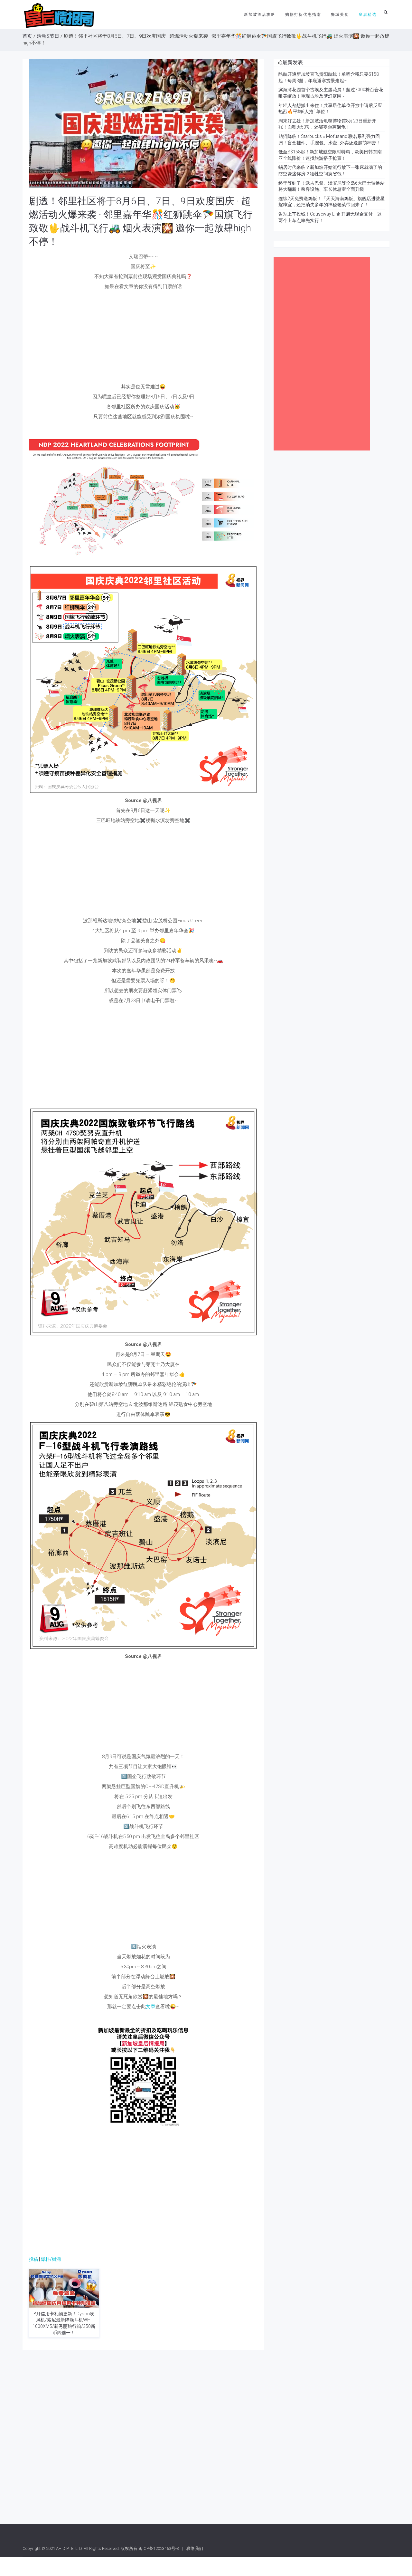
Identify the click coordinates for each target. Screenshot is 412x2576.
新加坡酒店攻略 (260, 15)
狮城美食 (340, 15)
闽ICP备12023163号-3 (159, 2548)
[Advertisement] (143, 338)
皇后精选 (368, 15)
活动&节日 (48, 36)
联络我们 (195, 2548)
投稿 (33, 2259)
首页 (27, 36)
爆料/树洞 (51, 2259)
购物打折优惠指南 (303, 15)
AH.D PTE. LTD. (69, 2548)
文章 (151, 2007)
